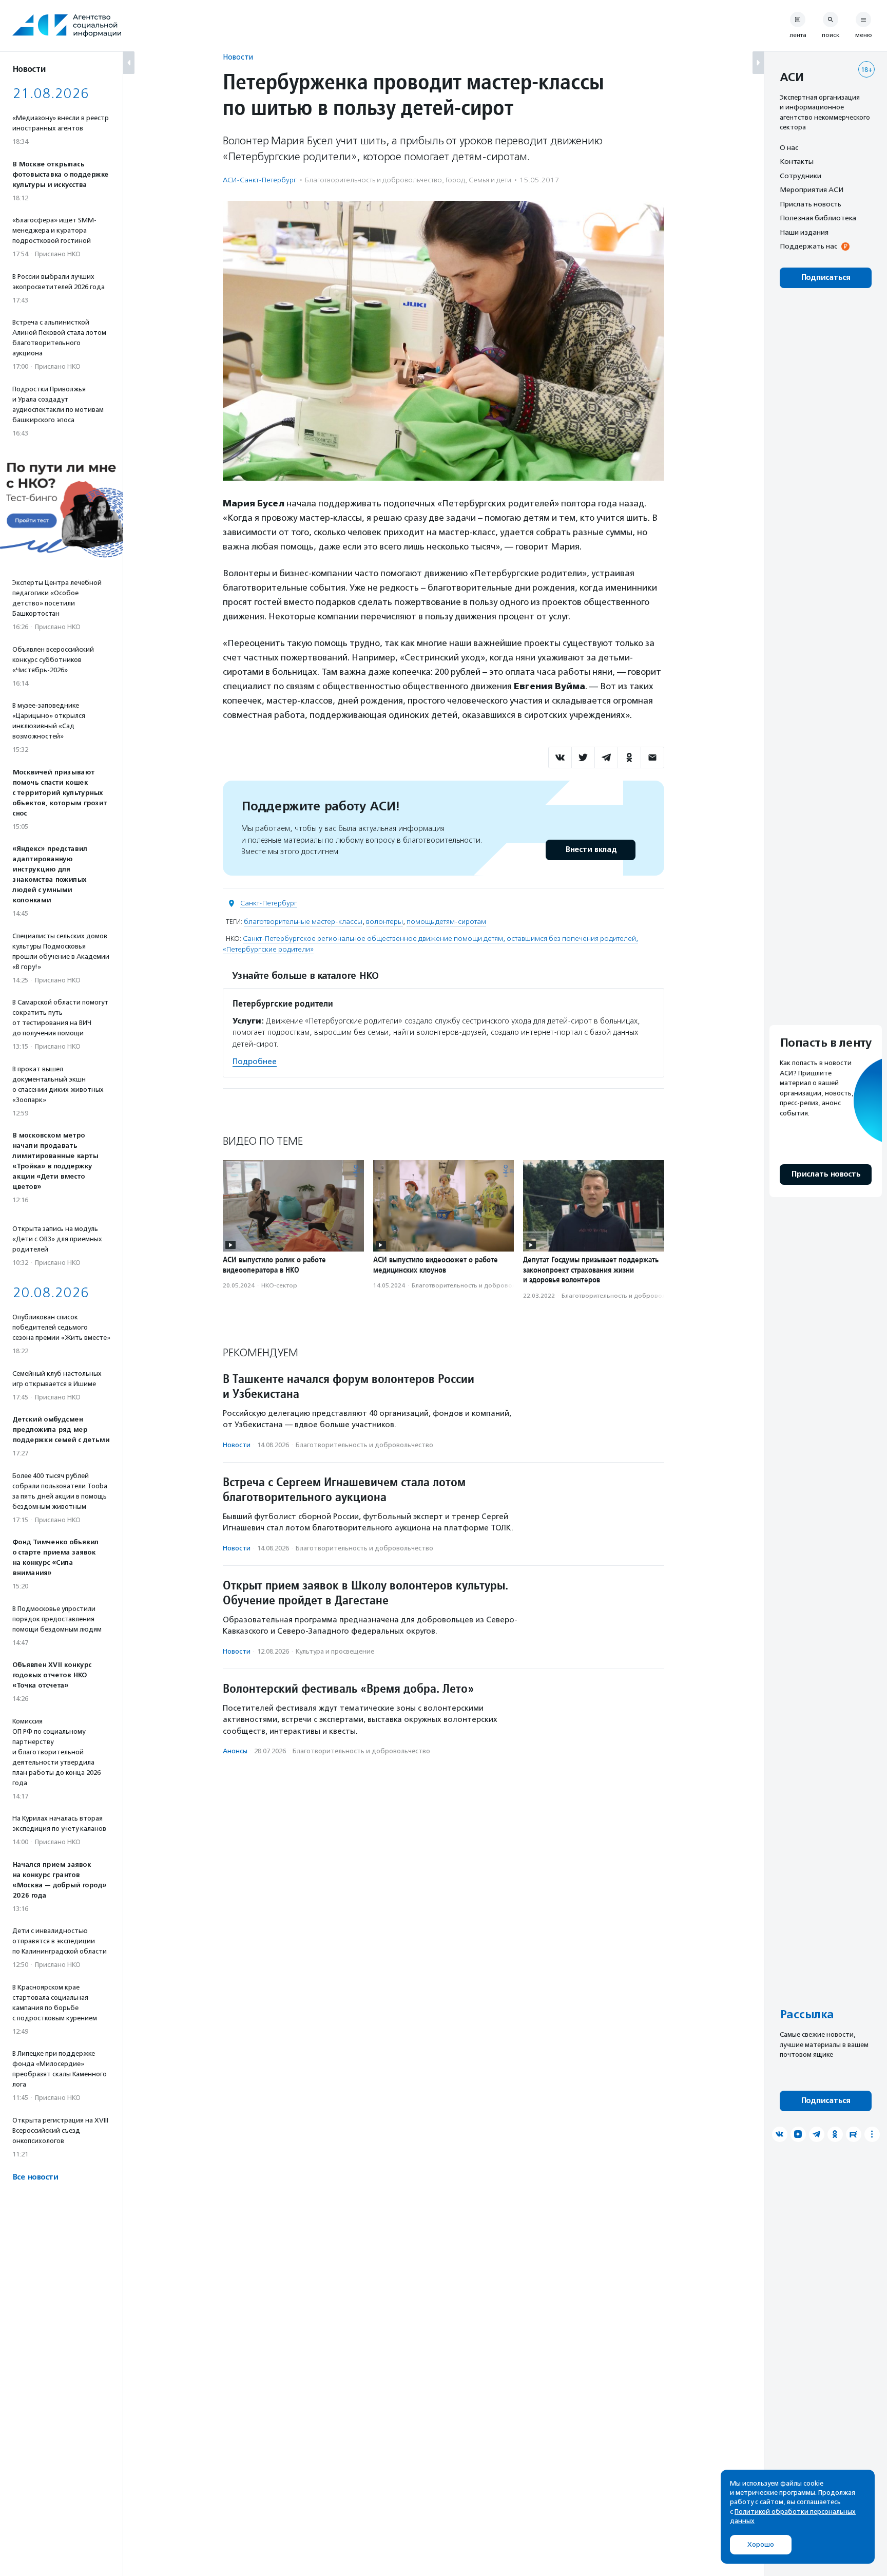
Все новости (35, 2177)
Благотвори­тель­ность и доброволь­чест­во (373, 180)
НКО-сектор (279, 1285)
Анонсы (235, 1751)
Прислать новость (811, 204)
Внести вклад (591, 850)
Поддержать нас (808, 247)
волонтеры (384, 922)
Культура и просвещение (335, 1651)
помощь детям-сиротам (446, 922)
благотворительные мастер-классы (303, 922)
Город (455, 180)
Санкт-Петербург (269, 903)
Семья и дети (490, 180)
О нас (789, 147)
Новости (238, 57)
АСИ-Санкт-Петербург (260, 180)
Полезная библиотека (818, 218)
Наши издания (804, 232)
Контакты (797, 162)
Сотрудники (801, 176)
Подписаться (826, 278)
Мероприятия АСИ (812, 190)
